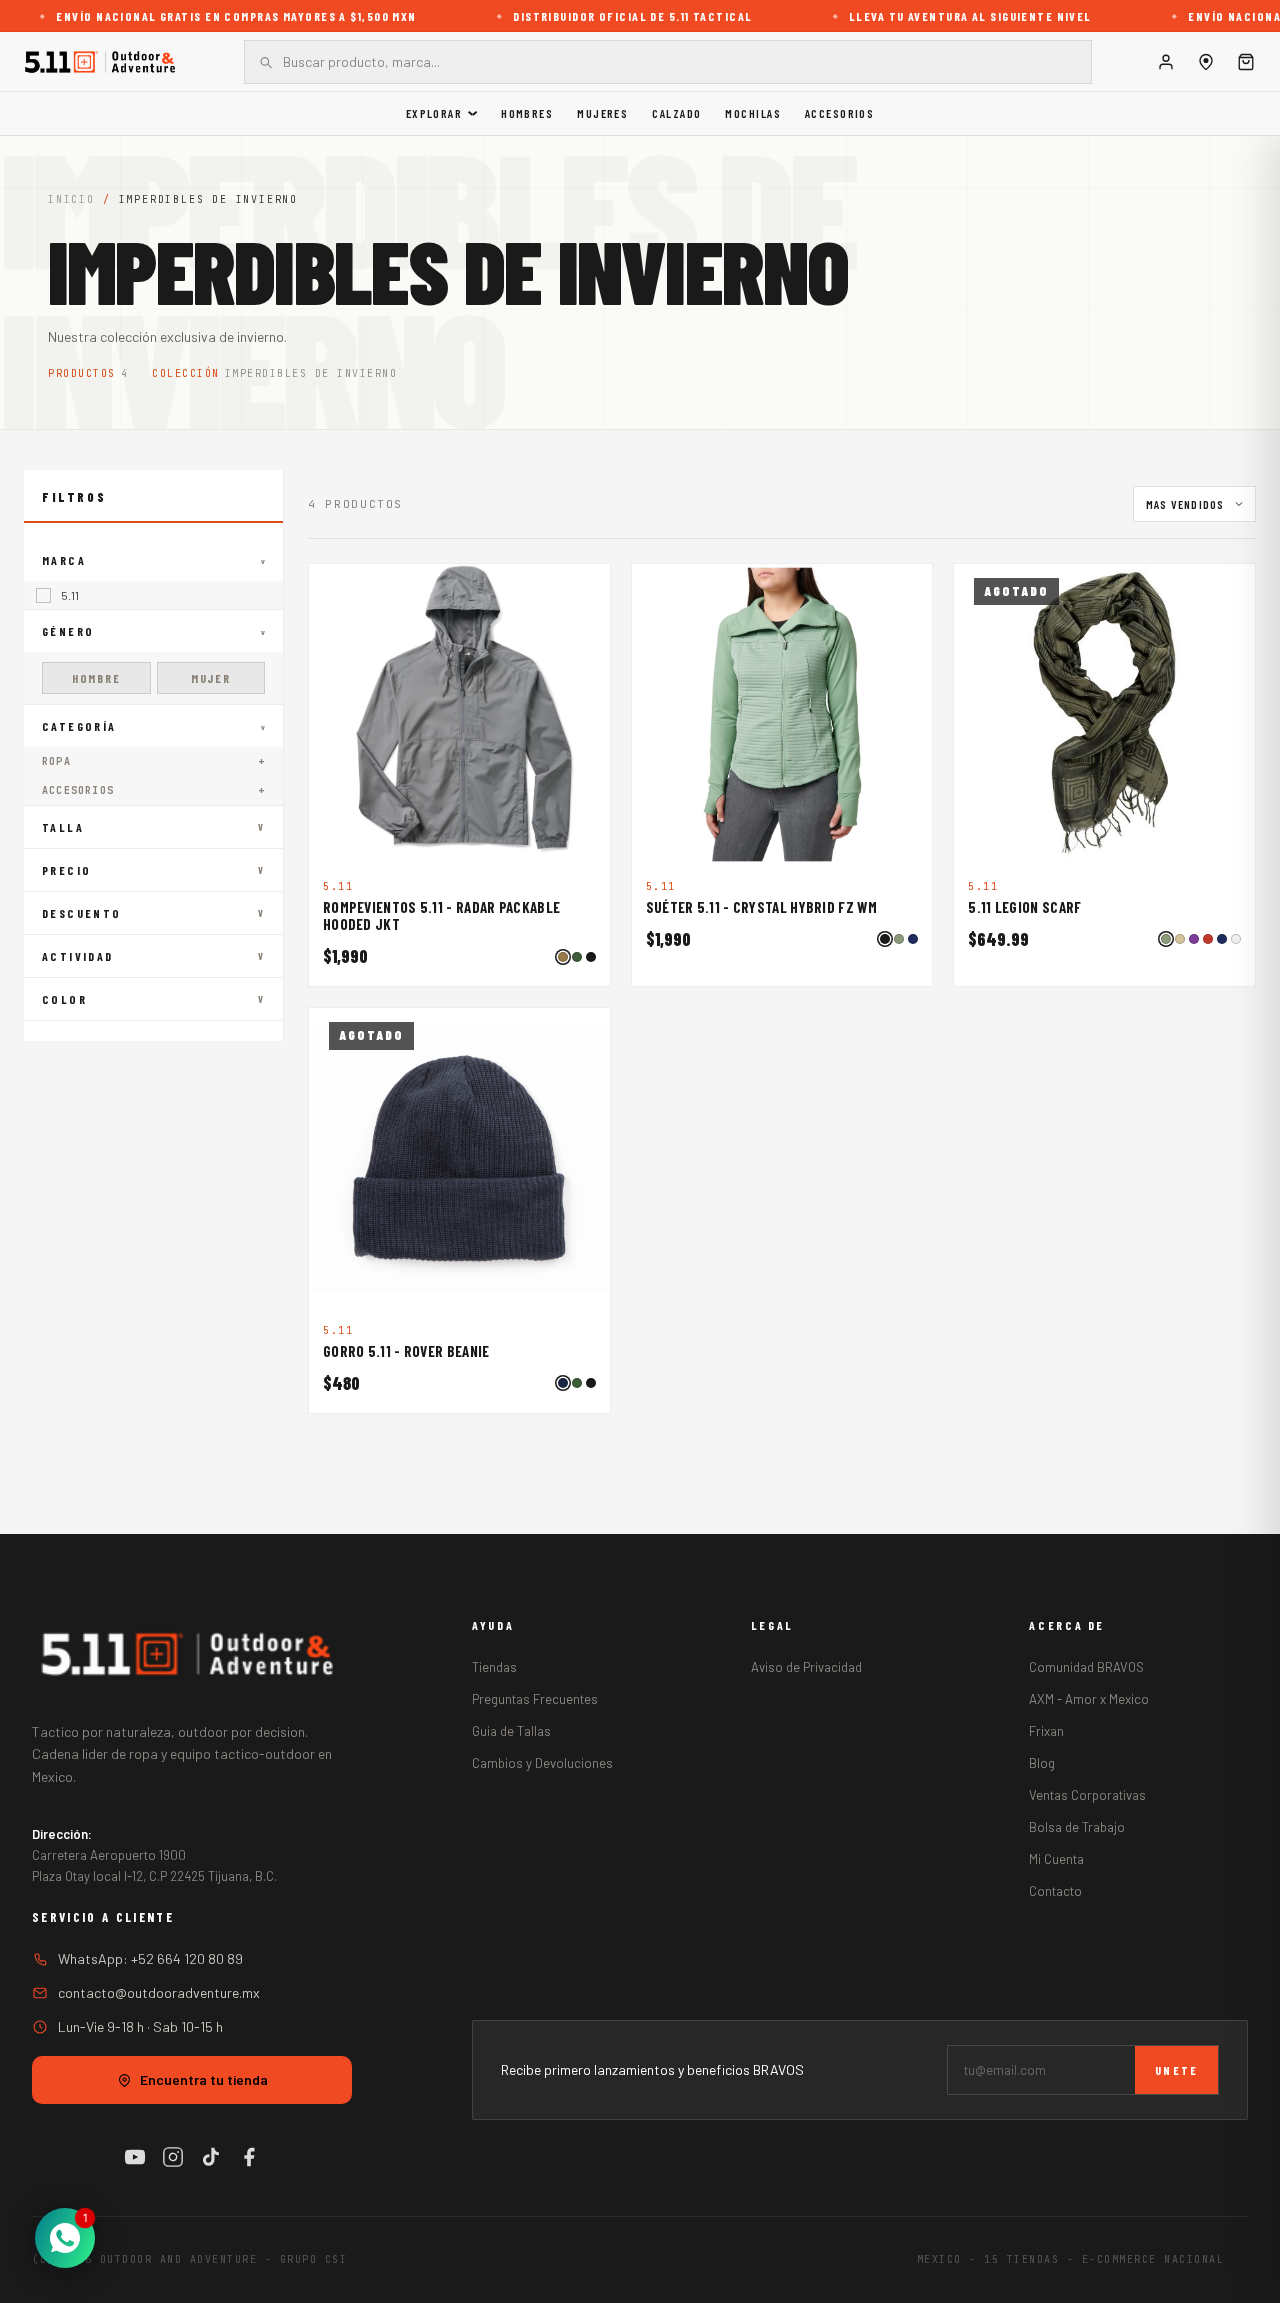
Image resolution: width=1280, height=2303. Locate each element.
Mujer (211, 678)
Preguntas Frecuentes (535, 1699)
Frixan (1046, 1731)
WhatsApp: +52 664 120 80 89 (150, 1958)
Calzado (676, 113)
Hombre (96, 678)
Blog (1042, 1763)
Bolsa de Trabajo (1077, 1827)
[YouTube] (135, 2157)
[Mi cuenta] (1166, 62)
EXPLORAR (434, 113)
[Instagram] (173, 2157)
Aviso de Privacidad (806, 1667)
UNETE (1176, 2070)
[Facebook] (249, 2157)
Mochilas (753, 113)
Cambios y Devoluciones (542, 1763)
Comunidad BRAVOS (1086, 1667)
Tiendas (494, 1667)
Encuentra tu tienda (204, 2079)
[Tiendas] (1206, 62)
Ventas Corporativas (1087, 1795)
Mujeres (602, 113)
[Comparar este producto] (584, 590)
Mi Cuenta (1056, 1859)
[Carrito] (1246, 62)
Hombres (527, 113)
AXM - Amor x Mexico (1089, 1699)
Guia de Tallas (511, 1731)
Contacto (1055, 1891)
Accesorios (839, 113)
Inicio (71, 199)
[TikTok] (211, 2157)
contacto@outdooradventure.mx (159, 1992)
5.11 (70, 595)
